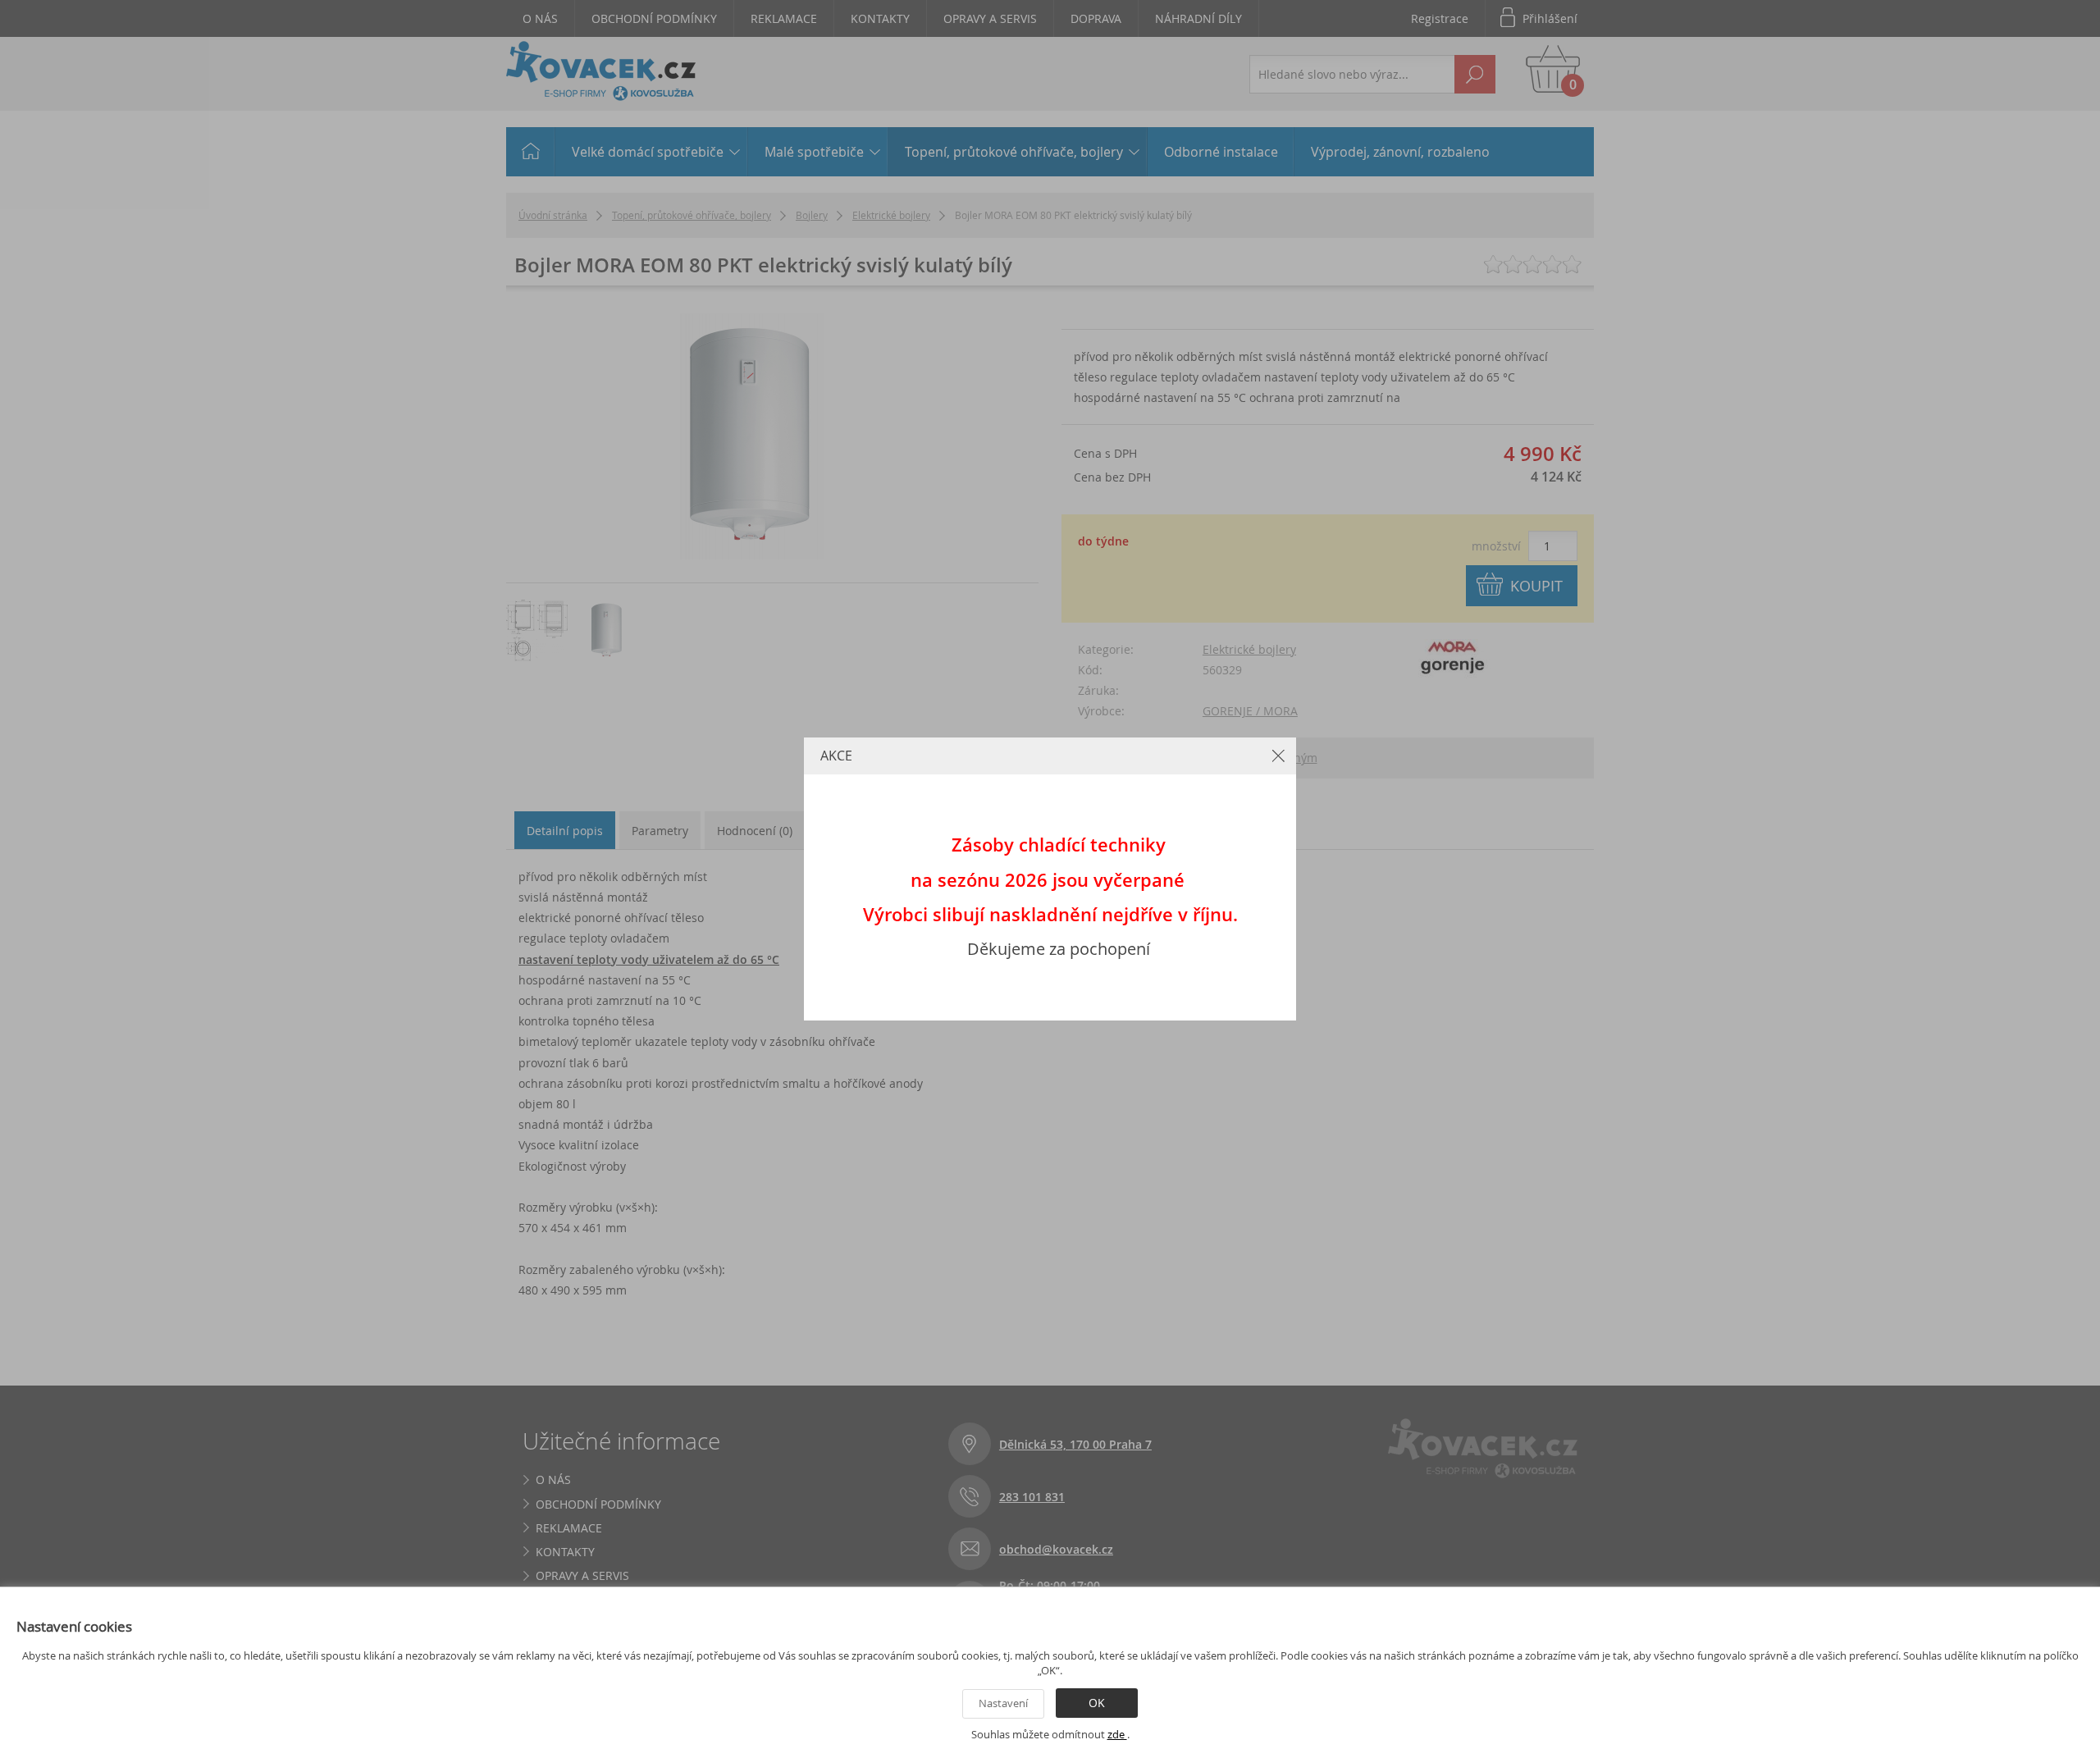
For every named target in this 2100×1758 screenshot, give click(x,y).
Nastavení (1003, 1703)
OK (1097, 1703)
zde (1117, 1734)
